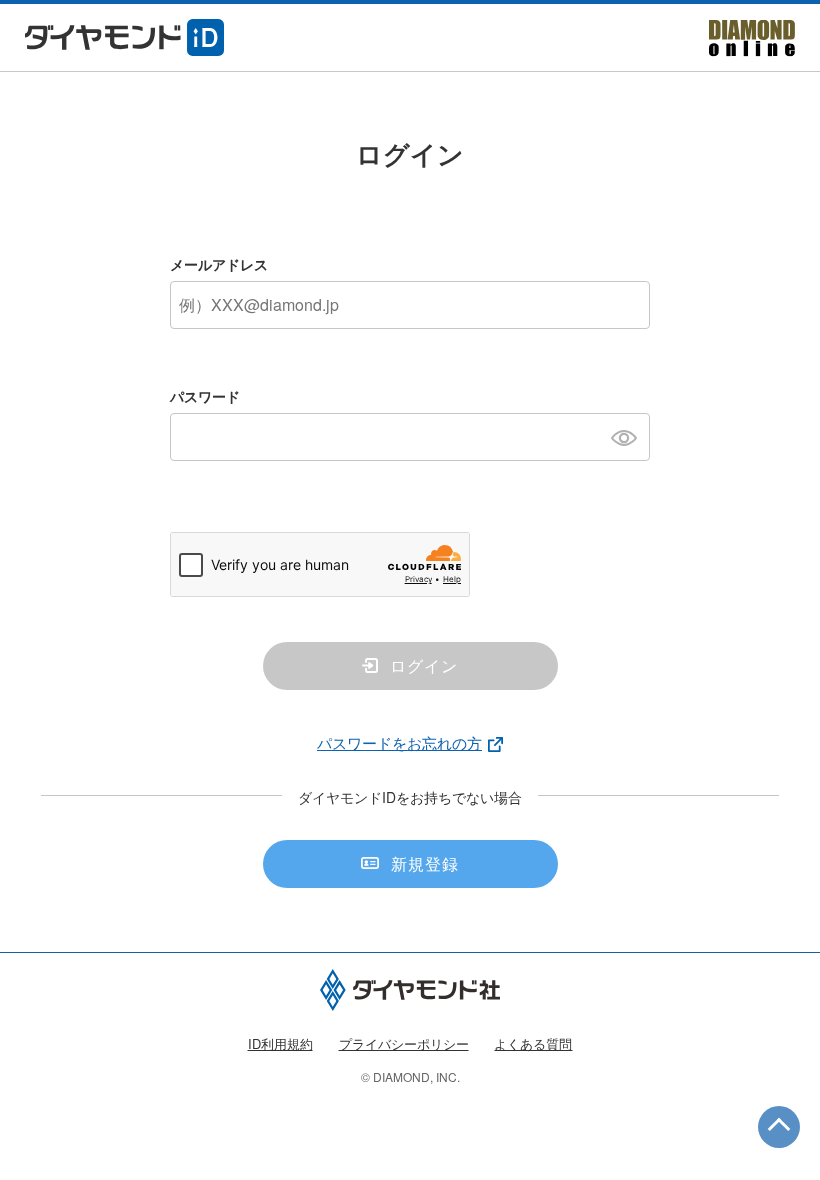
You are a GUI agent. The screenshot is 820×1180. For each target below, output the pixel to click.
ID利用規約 (280, 1043)
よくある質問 (533, 1043)
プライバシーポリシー (404, 1043)
